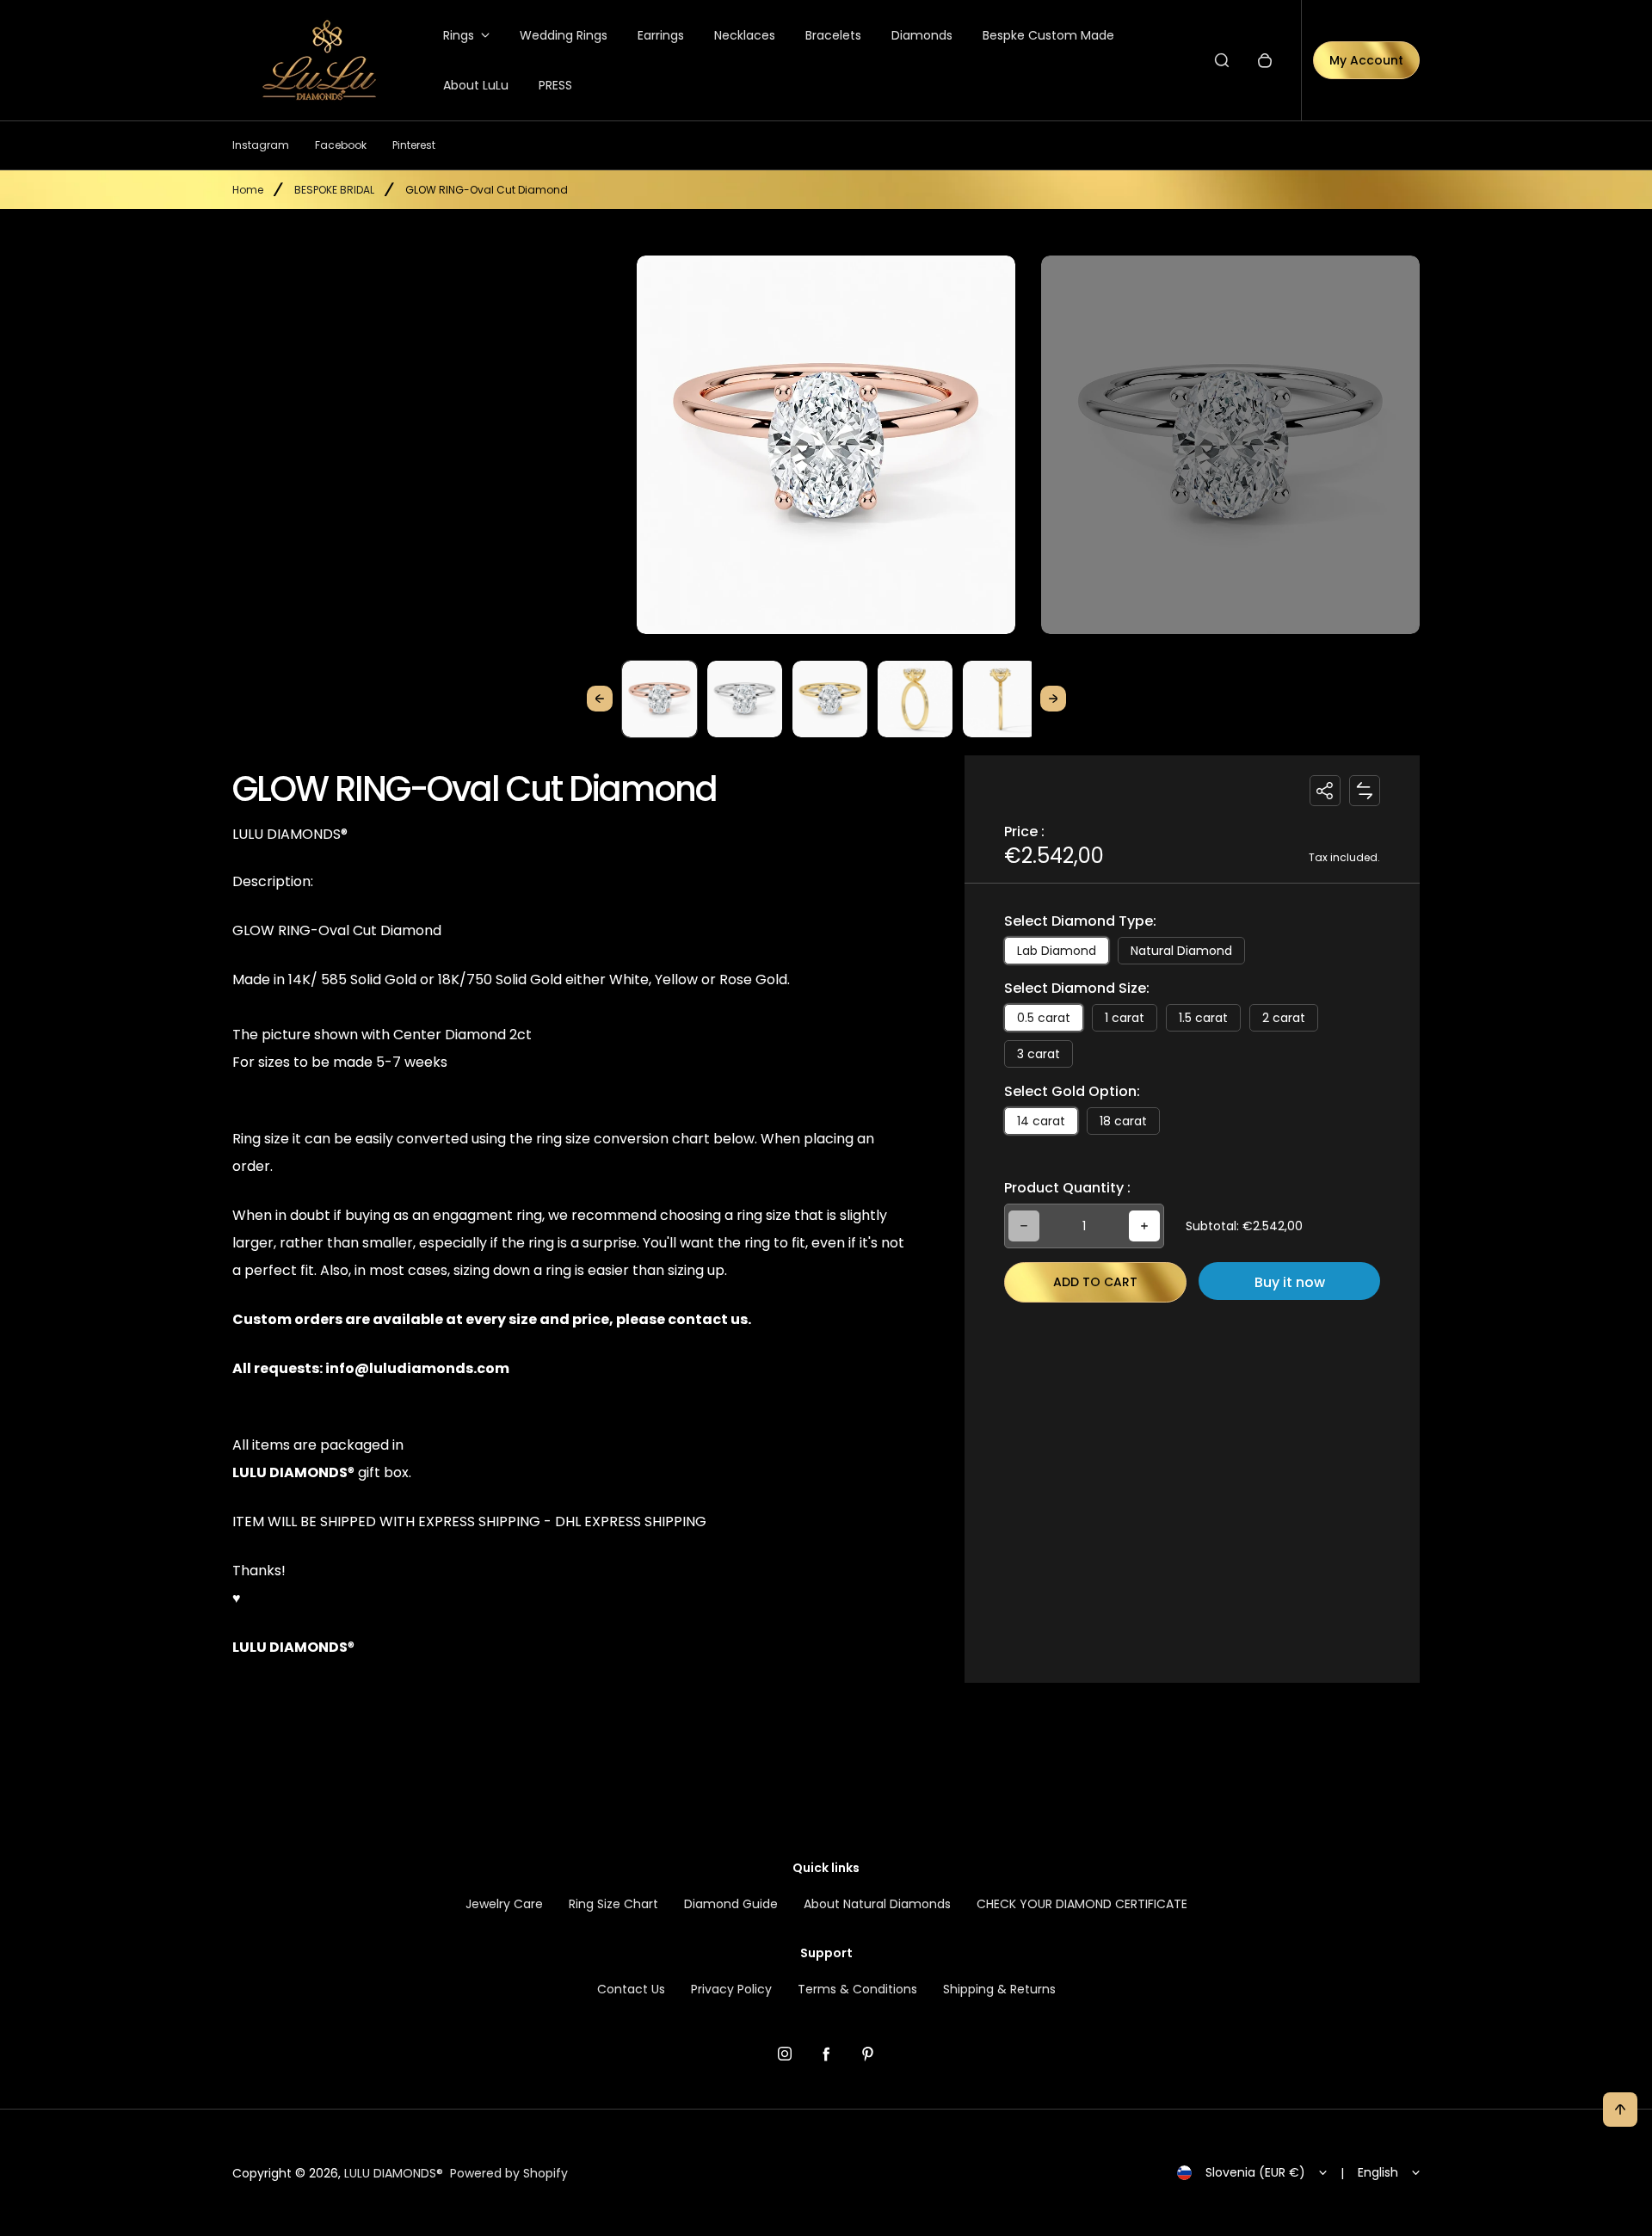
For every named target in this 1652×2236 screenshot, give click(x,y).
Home (248, 190)
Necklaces (745, 35)
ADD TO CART (1095, 1282)
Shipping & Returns (999, 1989)
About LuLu (476, 85)
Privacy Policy (731, 1989)
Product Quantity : (1067, 1188)
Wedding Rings (564, 35)
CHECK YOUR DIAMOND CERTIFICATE (1082, 1904)
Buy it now (1290, 1282)
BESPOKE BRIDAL (334, 190)
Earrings (661, 35)
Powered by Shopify (509, 2173)
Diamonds (922, 35)
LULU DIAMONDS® (394, 2173)
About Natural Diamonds (877, 1904)
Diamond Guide (731, 1904)
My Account (1366, 60)
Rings (459, 35)
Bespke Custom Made (1048, 35)
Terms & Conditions (857, 1989)
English (1378, 2172)
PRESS (555, 85)
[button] (660, 698)
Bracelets (833, 35)
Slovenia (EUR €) (1255, 2172)
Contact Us (631, 1989)
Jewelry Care (504, 1904)
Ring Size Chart (613, 1904)
